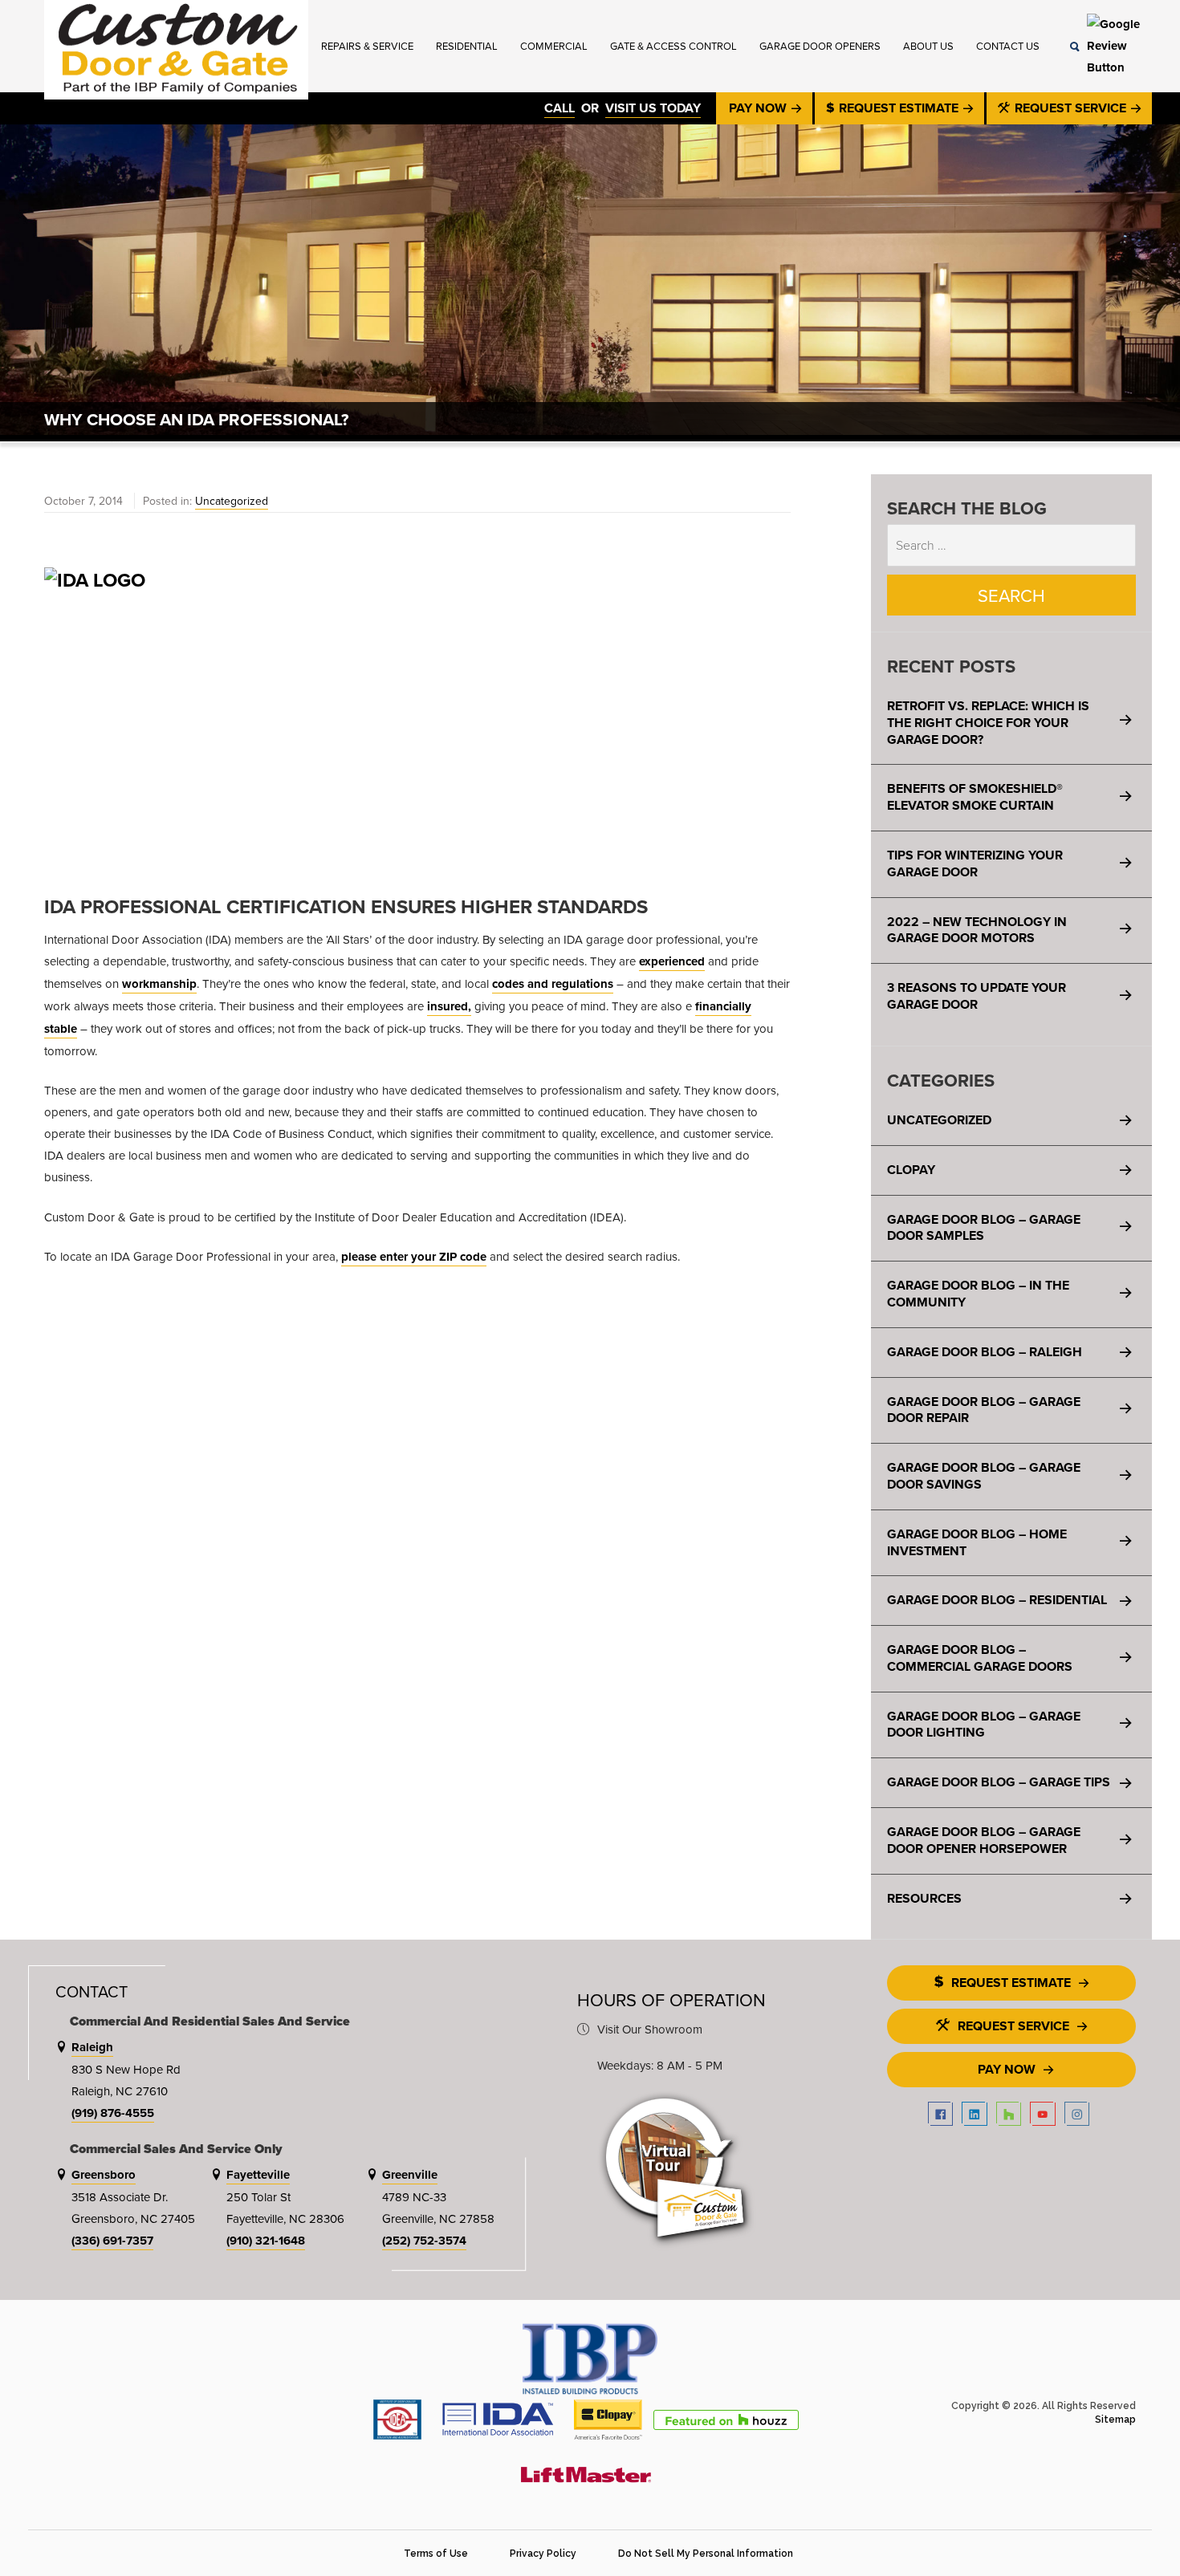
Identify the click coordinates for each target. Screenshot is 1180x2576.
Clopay (911, 1170)
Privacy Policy (543, 2554)
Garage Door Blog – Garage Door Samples (984, 1228)
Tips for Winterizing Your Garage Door (975, 863)
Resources (924, 1898)
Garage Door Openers (820, 46)
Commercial (554, 46)
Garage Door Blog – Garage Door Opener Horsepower (984, 1840)
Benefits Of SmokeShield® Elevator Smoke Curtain (975, 797)
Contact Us (1008, 46)
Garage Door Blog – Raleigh (985, 1352)
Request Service (1070, 108)
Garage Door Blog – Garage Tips (999, 1782)
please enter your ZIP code (414, 1257)
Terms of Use (436, 2554)
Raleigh (92, 2047)
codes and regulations (553, 984)
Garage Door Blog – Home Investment (977, 1542)
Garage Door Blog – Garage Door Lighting (984, 1725)
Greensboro (104, 2175)
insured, (449, 1006)
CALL (559, 108)
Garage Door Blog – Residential (997, 1600)
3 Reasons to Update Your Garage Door (977, 996)
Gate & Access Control (673, 46)
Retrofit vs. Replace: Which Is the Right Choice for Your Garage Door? (988, 723)
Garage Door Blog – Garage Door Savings (984, 1476)
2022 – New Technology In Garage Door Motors (977, 930)
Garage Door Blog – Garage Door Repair (984, 1410)
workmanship (159, 984)
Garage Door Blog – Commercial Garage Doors (980, 1658)
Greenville (410, 2175)
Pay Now (759, 108)
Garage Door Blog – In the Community (978, 1294)
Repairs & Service (367, 46)
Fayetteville (258, 2175)
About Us (928, 46)
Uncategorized (232, 501)
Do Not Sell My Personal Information (706, 2554)
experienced (672, 961)
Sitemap (1115, 2420)
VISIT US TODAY (653, 108)
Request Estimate (899, 108)
